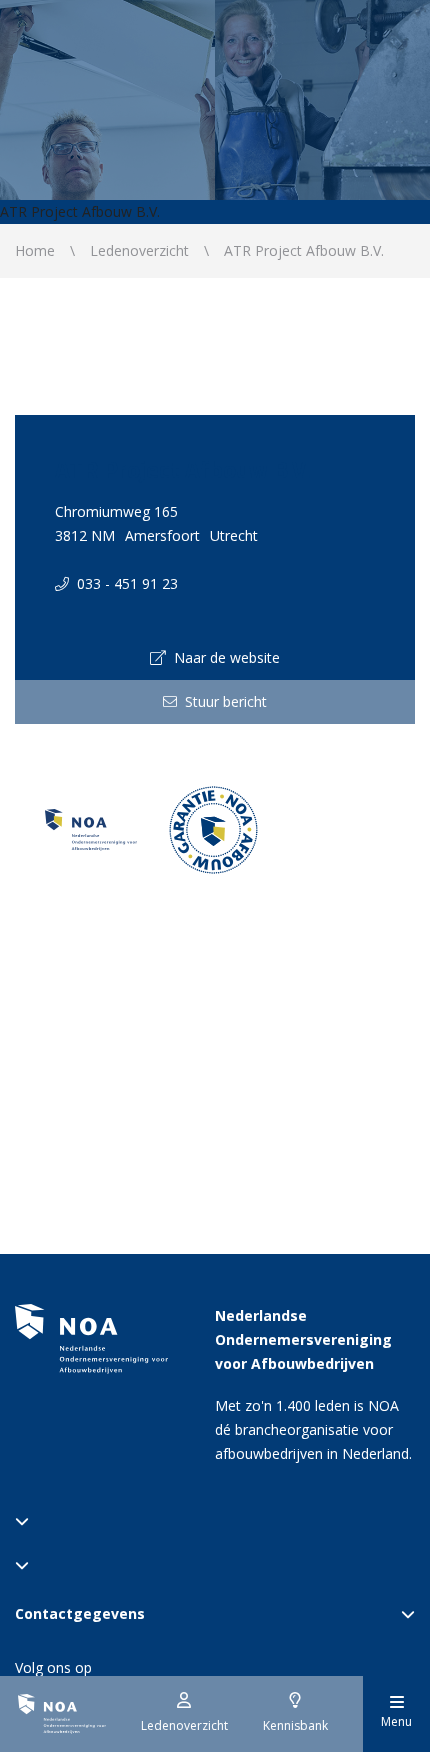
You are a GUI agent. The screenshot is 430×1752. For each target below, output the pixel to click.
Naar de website (223, 657)
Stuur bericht (222, 701)
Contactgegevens (80, 1613)
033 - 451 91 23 (123, 583)
